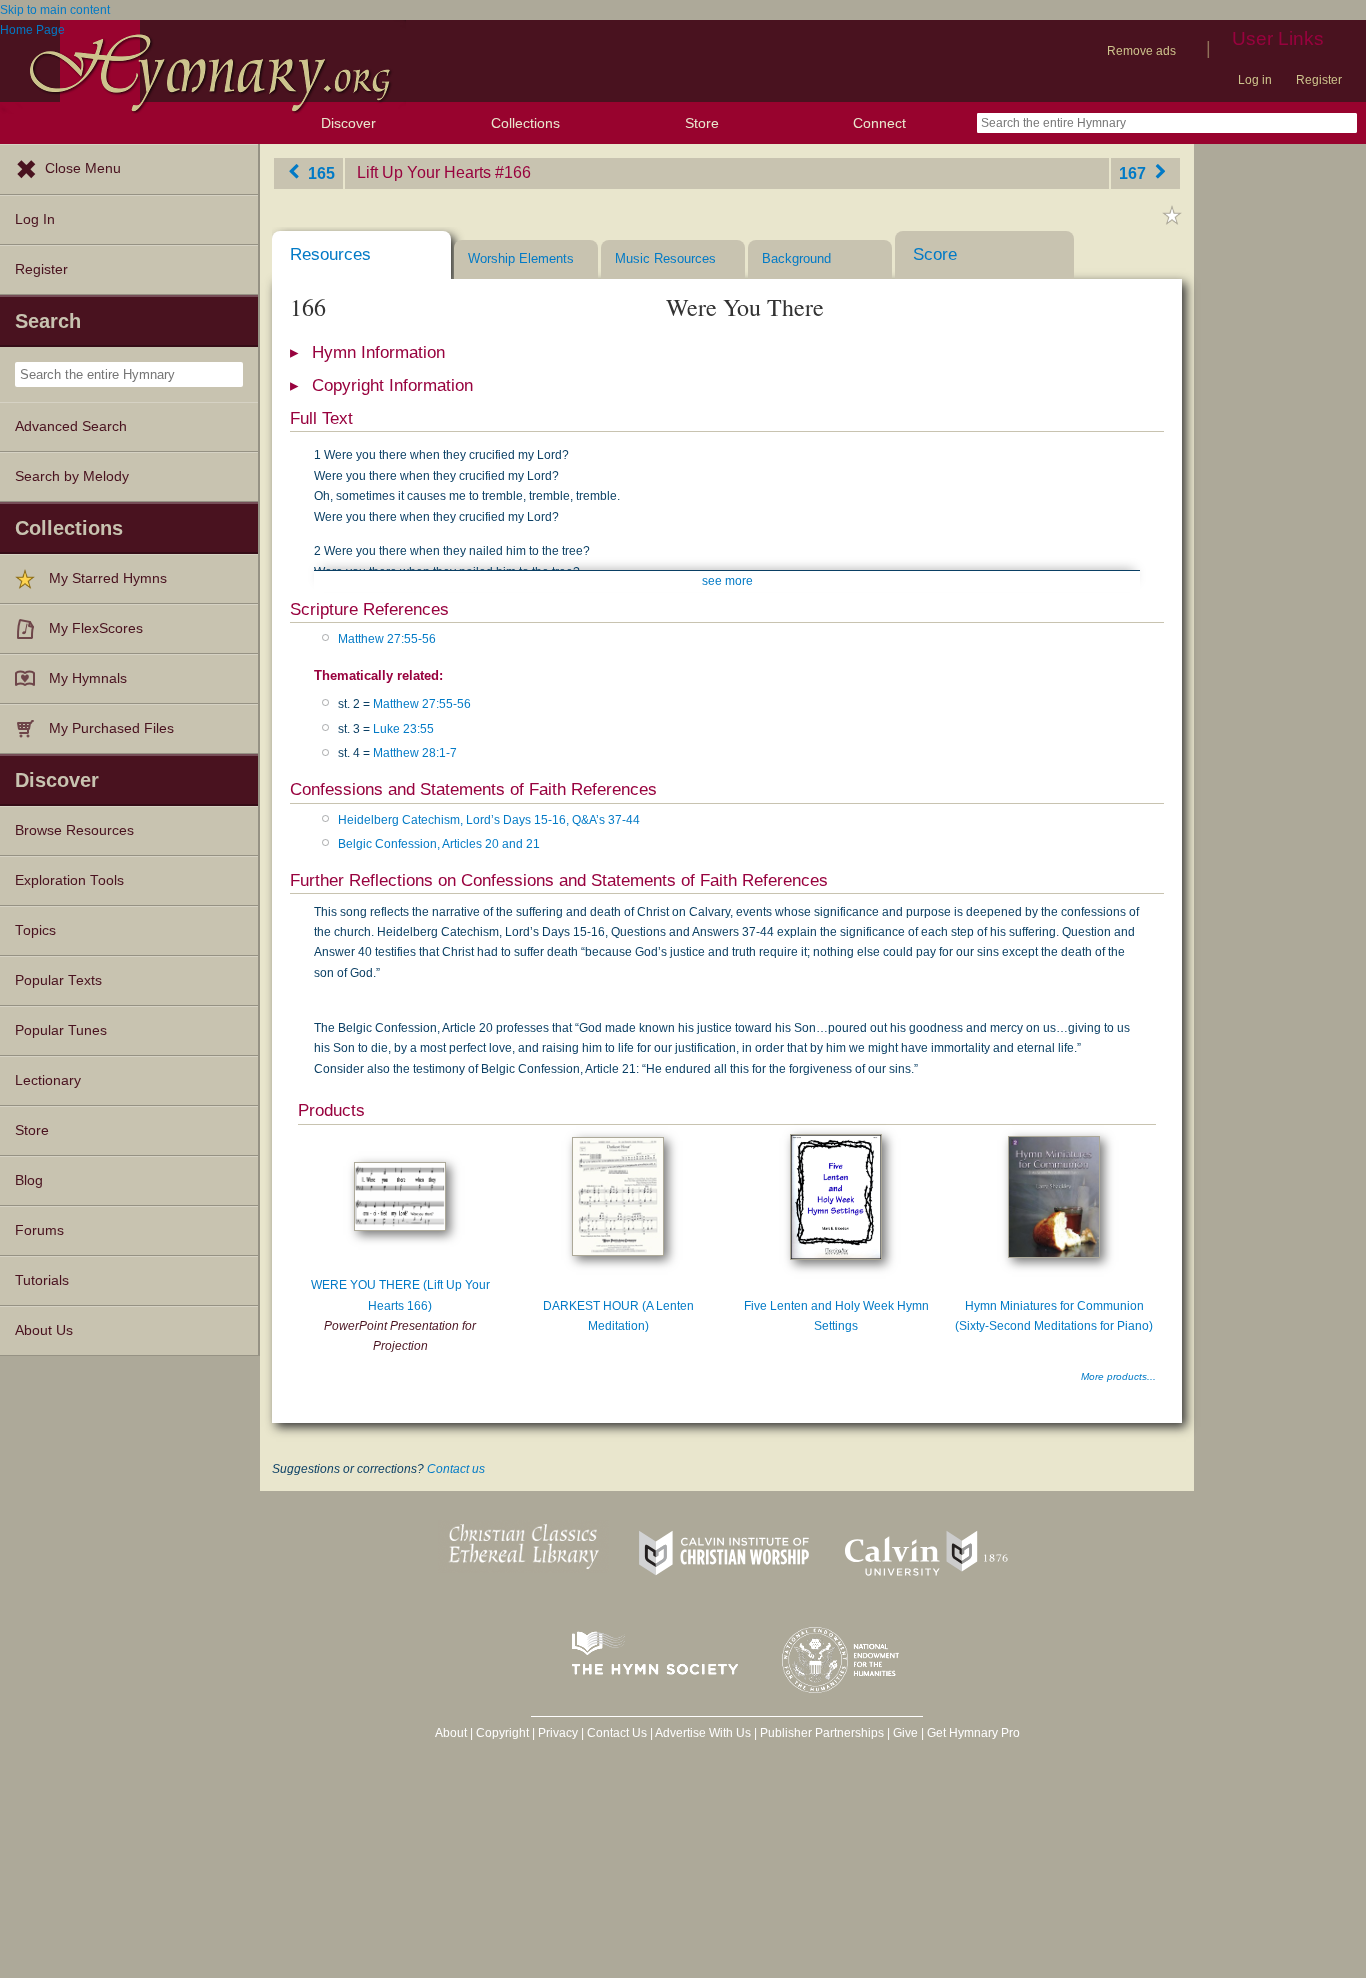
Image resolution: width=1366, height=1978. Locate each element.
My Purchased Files (111, 728)
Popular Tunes (61, 1030)
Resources (330, 254)
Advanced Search (71, 426)
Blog (29, 1180)
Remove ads (1141, 51)
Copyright (502, 1733)
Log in (1255, 80)
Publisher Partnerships (822, 1733)
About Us (44, 1330)
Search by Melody (72, 476)
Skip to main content (55, 10)
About (451, 1733)
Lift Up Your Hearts (424, 172)
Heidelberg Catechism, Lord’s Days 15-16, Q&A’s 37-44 (489, 820)
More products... (1118, 1376)
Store (702, 123)
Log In (35, 219)
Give (905, 1733)
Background (796, 258)
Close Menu (83, 168)
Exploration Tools (69, 880)
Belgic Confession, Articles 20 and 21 (439, 844)
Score (935, 254)
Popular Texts (58, 980)
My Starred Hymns (108, 578)
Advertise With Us (703, 1733)
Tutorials (42, 1280)
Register (1319, 80)
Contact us (456, 1469)
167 (1134, 172)
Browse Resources (74, 830)
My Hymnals (88, 678)
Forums (39, 1230)
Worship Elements (521, 258)
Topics (35, 930)
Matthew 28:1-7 (415, 753)
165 (319, 172)
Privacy (558, 1733)
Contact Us (617, 1733)
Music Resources (665, 258)
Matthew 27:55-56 (387, 639)
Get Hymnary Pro (973, 1733)
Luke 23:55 (403, 729)
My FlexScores (96, 628)
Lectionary (48, 1080)
